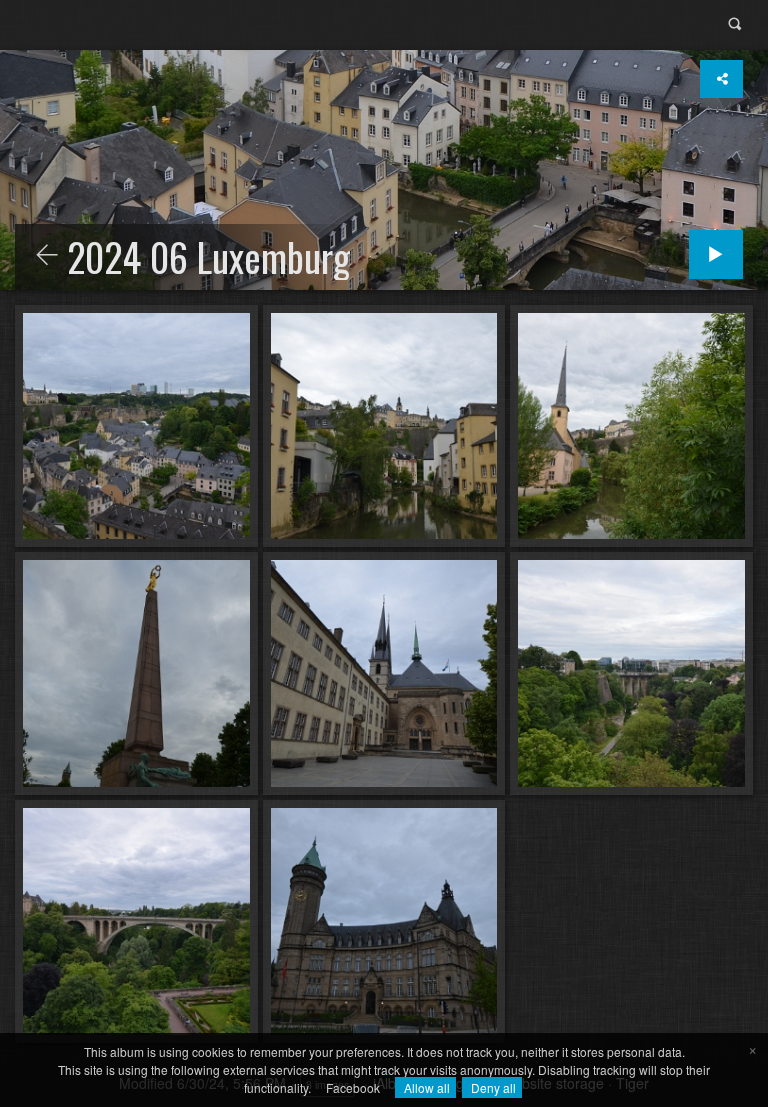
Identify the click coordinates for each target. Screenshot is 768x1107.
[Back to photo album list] (47, 256)
